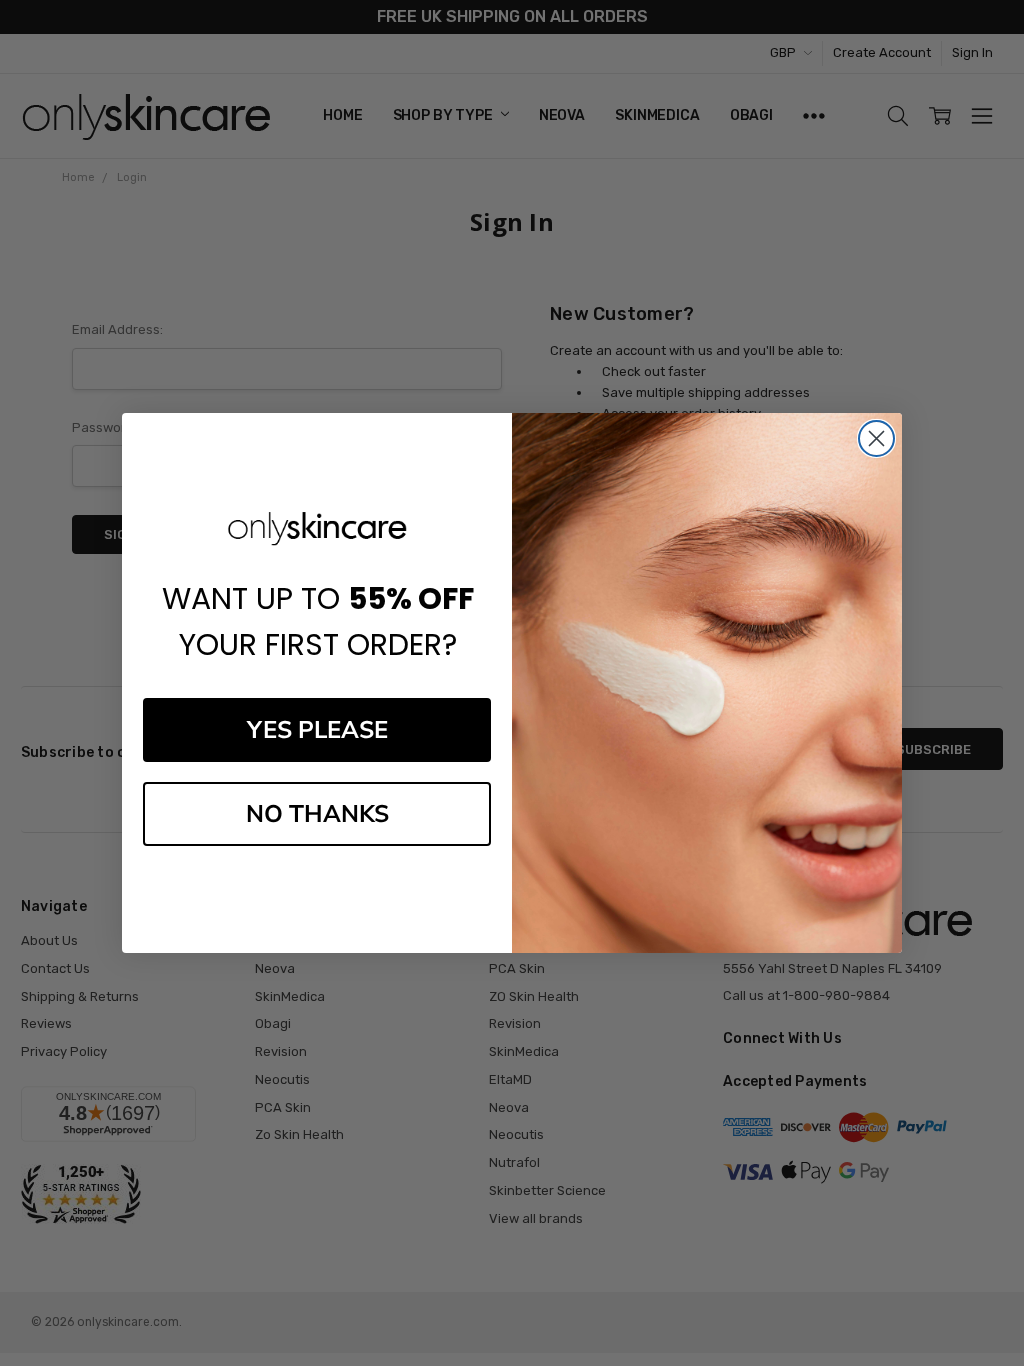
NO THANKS (317, 814)
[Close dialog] (876, 438)
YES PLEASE (317, 730)
